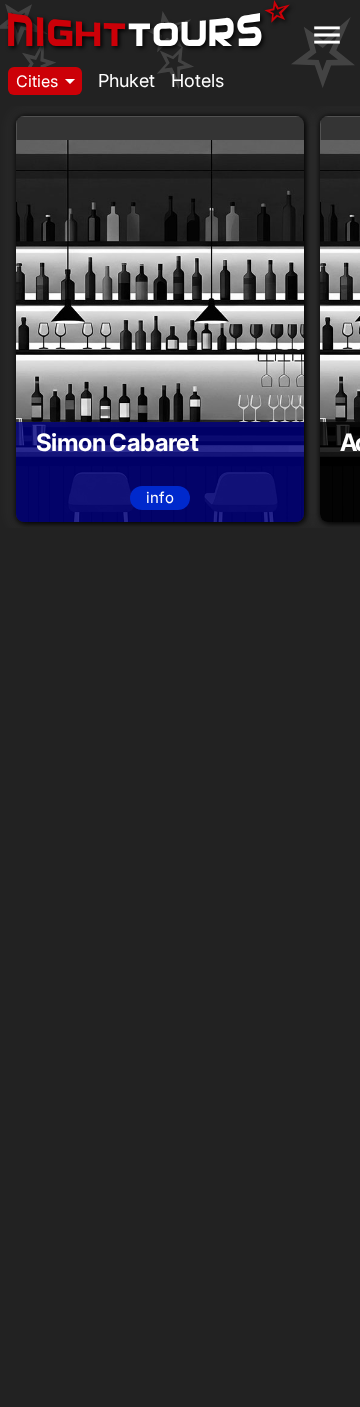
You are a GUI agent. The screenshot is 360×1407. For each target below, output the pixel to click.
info (160, 497)
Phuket (126, 80)
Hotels (197, 80)
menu (327, 35)
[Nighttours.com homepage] (149, 28)
